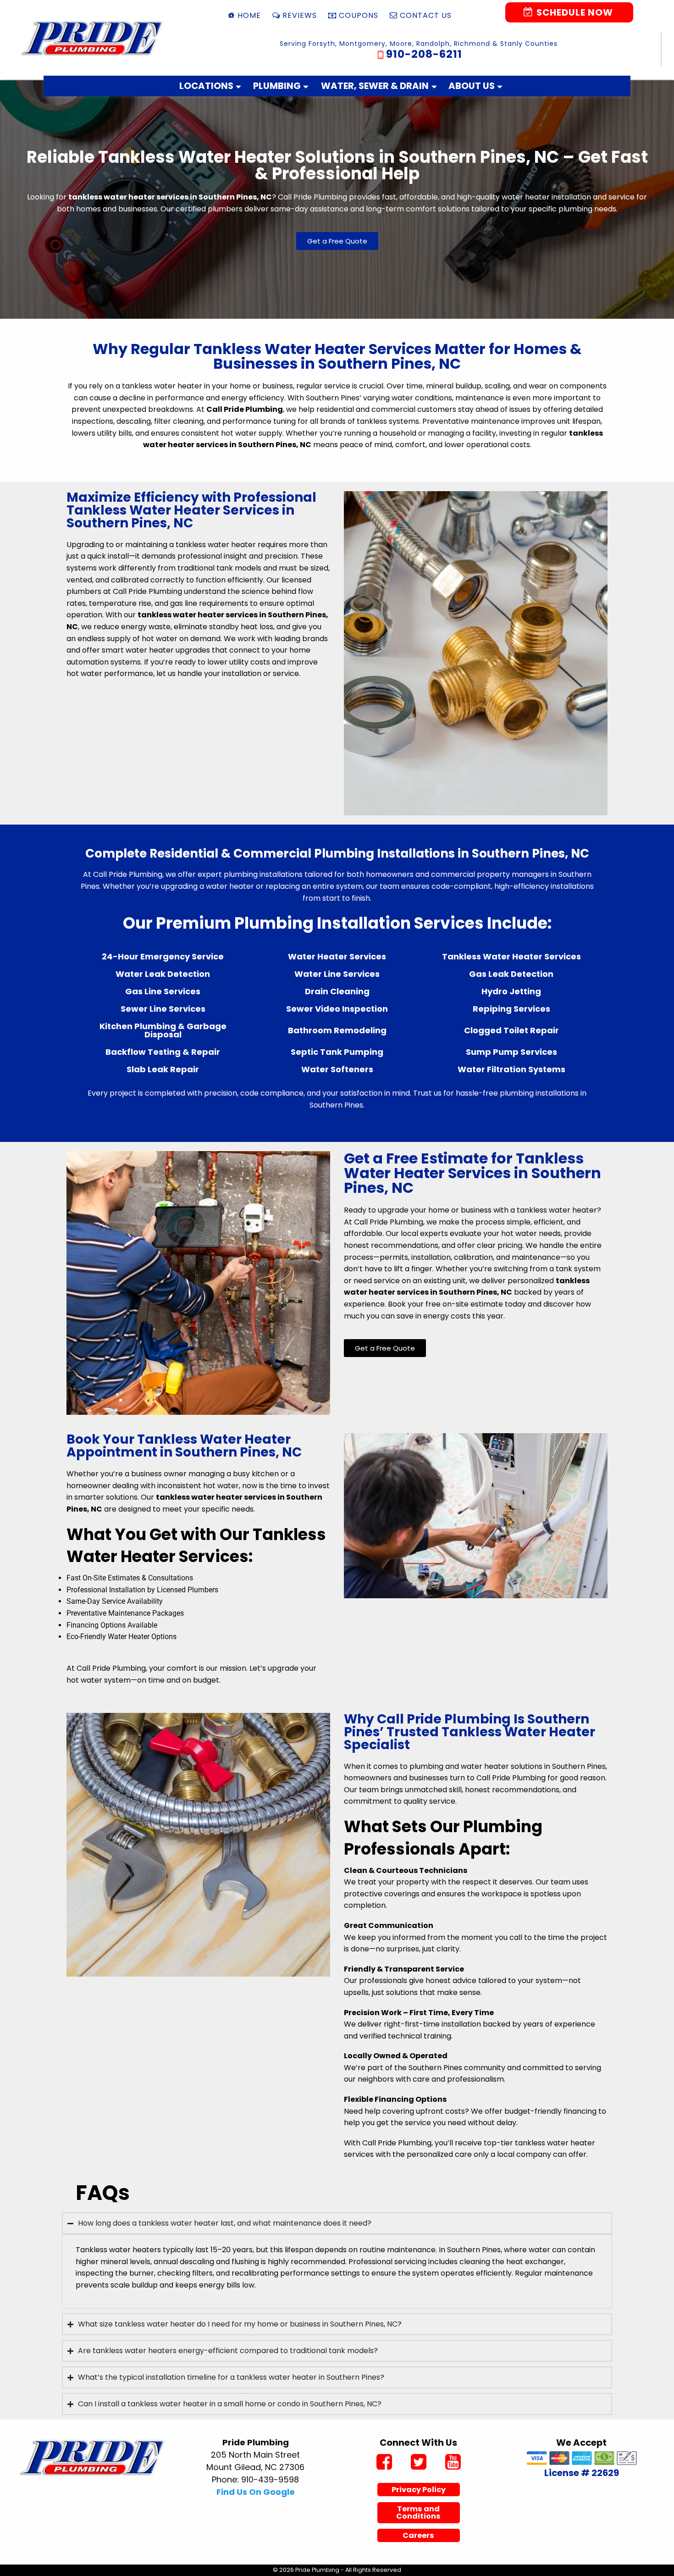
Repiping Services (511, 1009)
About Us (472, 86)
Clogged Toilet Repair (511, 1030)
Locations (206, 86)
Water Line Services (337, 974)
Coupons (359, 15)
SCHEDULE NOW (574, 12)
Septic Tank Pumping (337, 1052)
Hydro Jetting (511, 991)
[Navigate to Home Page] (93, 38)
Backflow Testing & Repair (163, 1052)
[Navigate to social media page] (384, 2463)
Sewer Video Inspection (337, 1009)
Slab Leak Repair (163, 1069)
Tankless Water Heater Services (511, 956)
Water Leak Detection (163, 974)
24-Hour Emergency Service (163, 956)
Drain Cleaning (337, 991)
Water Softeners (337, 1069)
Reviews (300, 15)
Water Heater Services (337, 956)
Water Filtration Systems (511, 1069)
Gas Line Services (163, 991)
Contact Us (426, 15)
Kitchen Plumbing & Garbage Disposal (163, 1030)
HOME (249, 15)
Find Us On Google (256, 2492)
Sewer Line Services (163, 1009)
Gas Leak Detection (511, 974)
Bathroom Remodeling (337, 1030)
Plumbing (277, 86)
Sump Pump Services (511, 1052)
